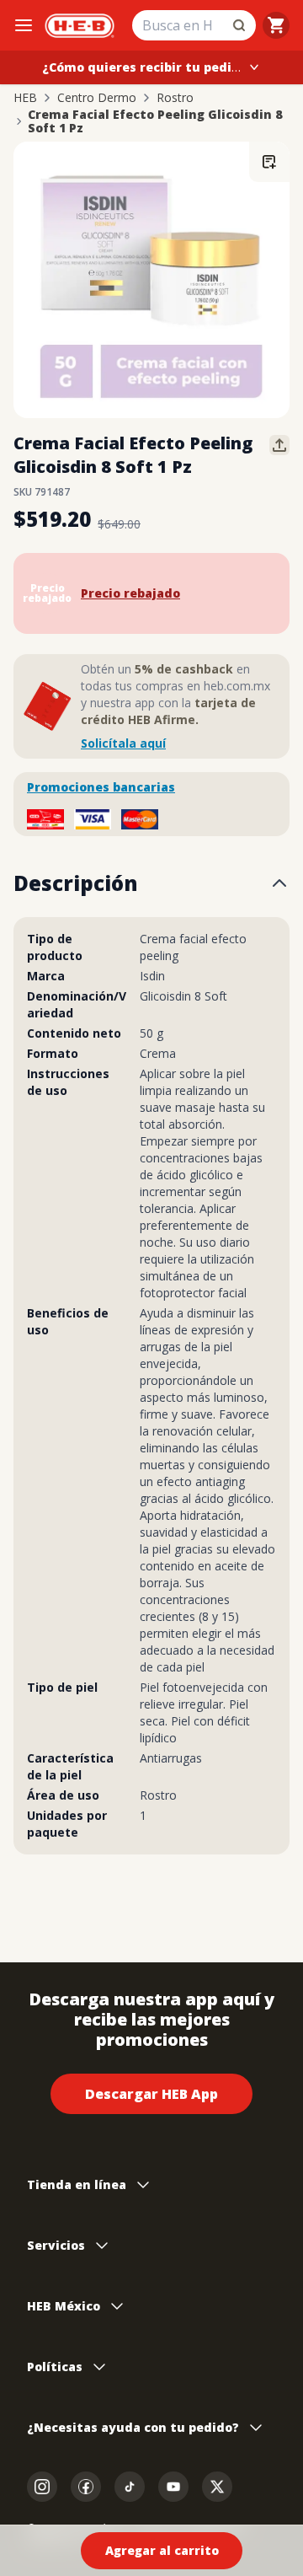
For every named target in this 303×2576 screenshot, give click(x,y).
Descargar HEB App (151, 2094)
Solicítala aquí (123, 743)
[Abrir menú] (24, 25)
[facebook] (86, 2487)
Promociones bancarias (101, 787)
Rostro (175, 98)
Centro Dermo (97, 98)
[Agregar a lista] (269, 162)
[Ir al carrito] (276, 25)
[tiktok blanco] (130, 2487)
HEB (25, 98)
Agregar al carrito (162, 2550)
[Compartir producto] (279, 445)
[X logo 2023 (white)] (217, 2487)
